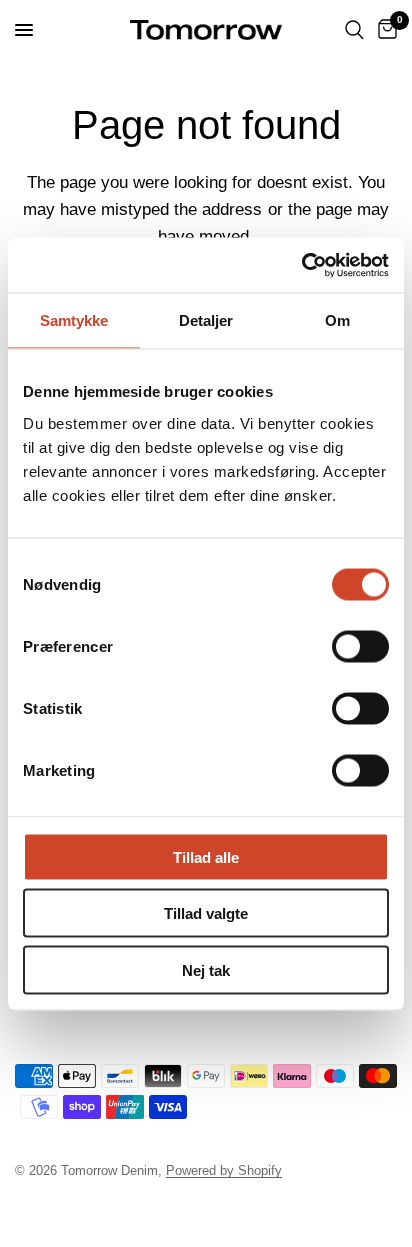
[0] (384, 30)
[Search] (354, 30)
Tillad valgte (206, 913)
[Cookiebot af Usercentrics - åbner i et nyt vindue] (301, 265)
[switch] (360, 646)
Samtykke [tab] (74, 320)
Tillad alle (206, 856)
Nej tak (206, 969)
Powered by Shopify (224, 1170)
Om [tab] (337, 320)
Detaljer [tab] (206, 320)
